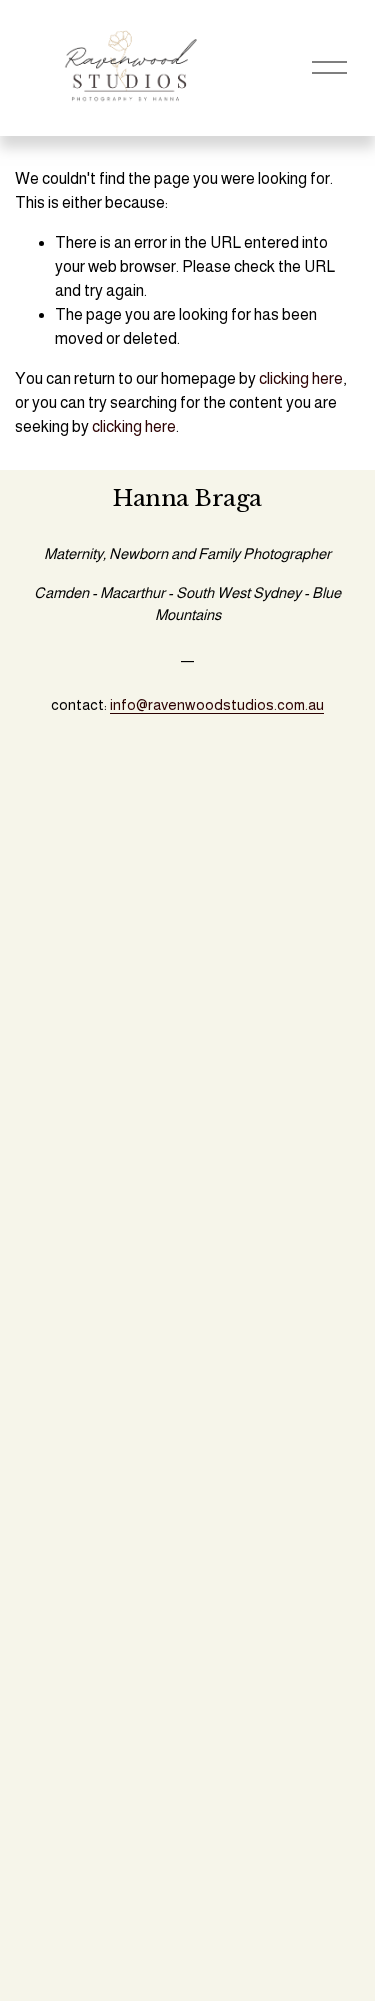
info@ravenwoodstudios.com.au (217, 704)
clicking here (301, 378)
